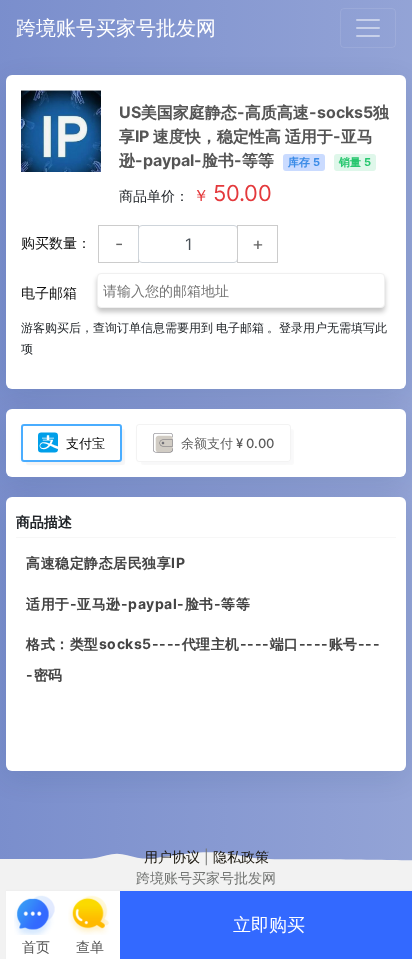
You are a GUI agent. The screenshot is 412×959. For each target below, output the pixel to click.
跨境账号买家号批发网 (116, 28)
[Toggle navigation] (368, 28)
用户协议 (172, 856)
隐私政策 (241, 856)
